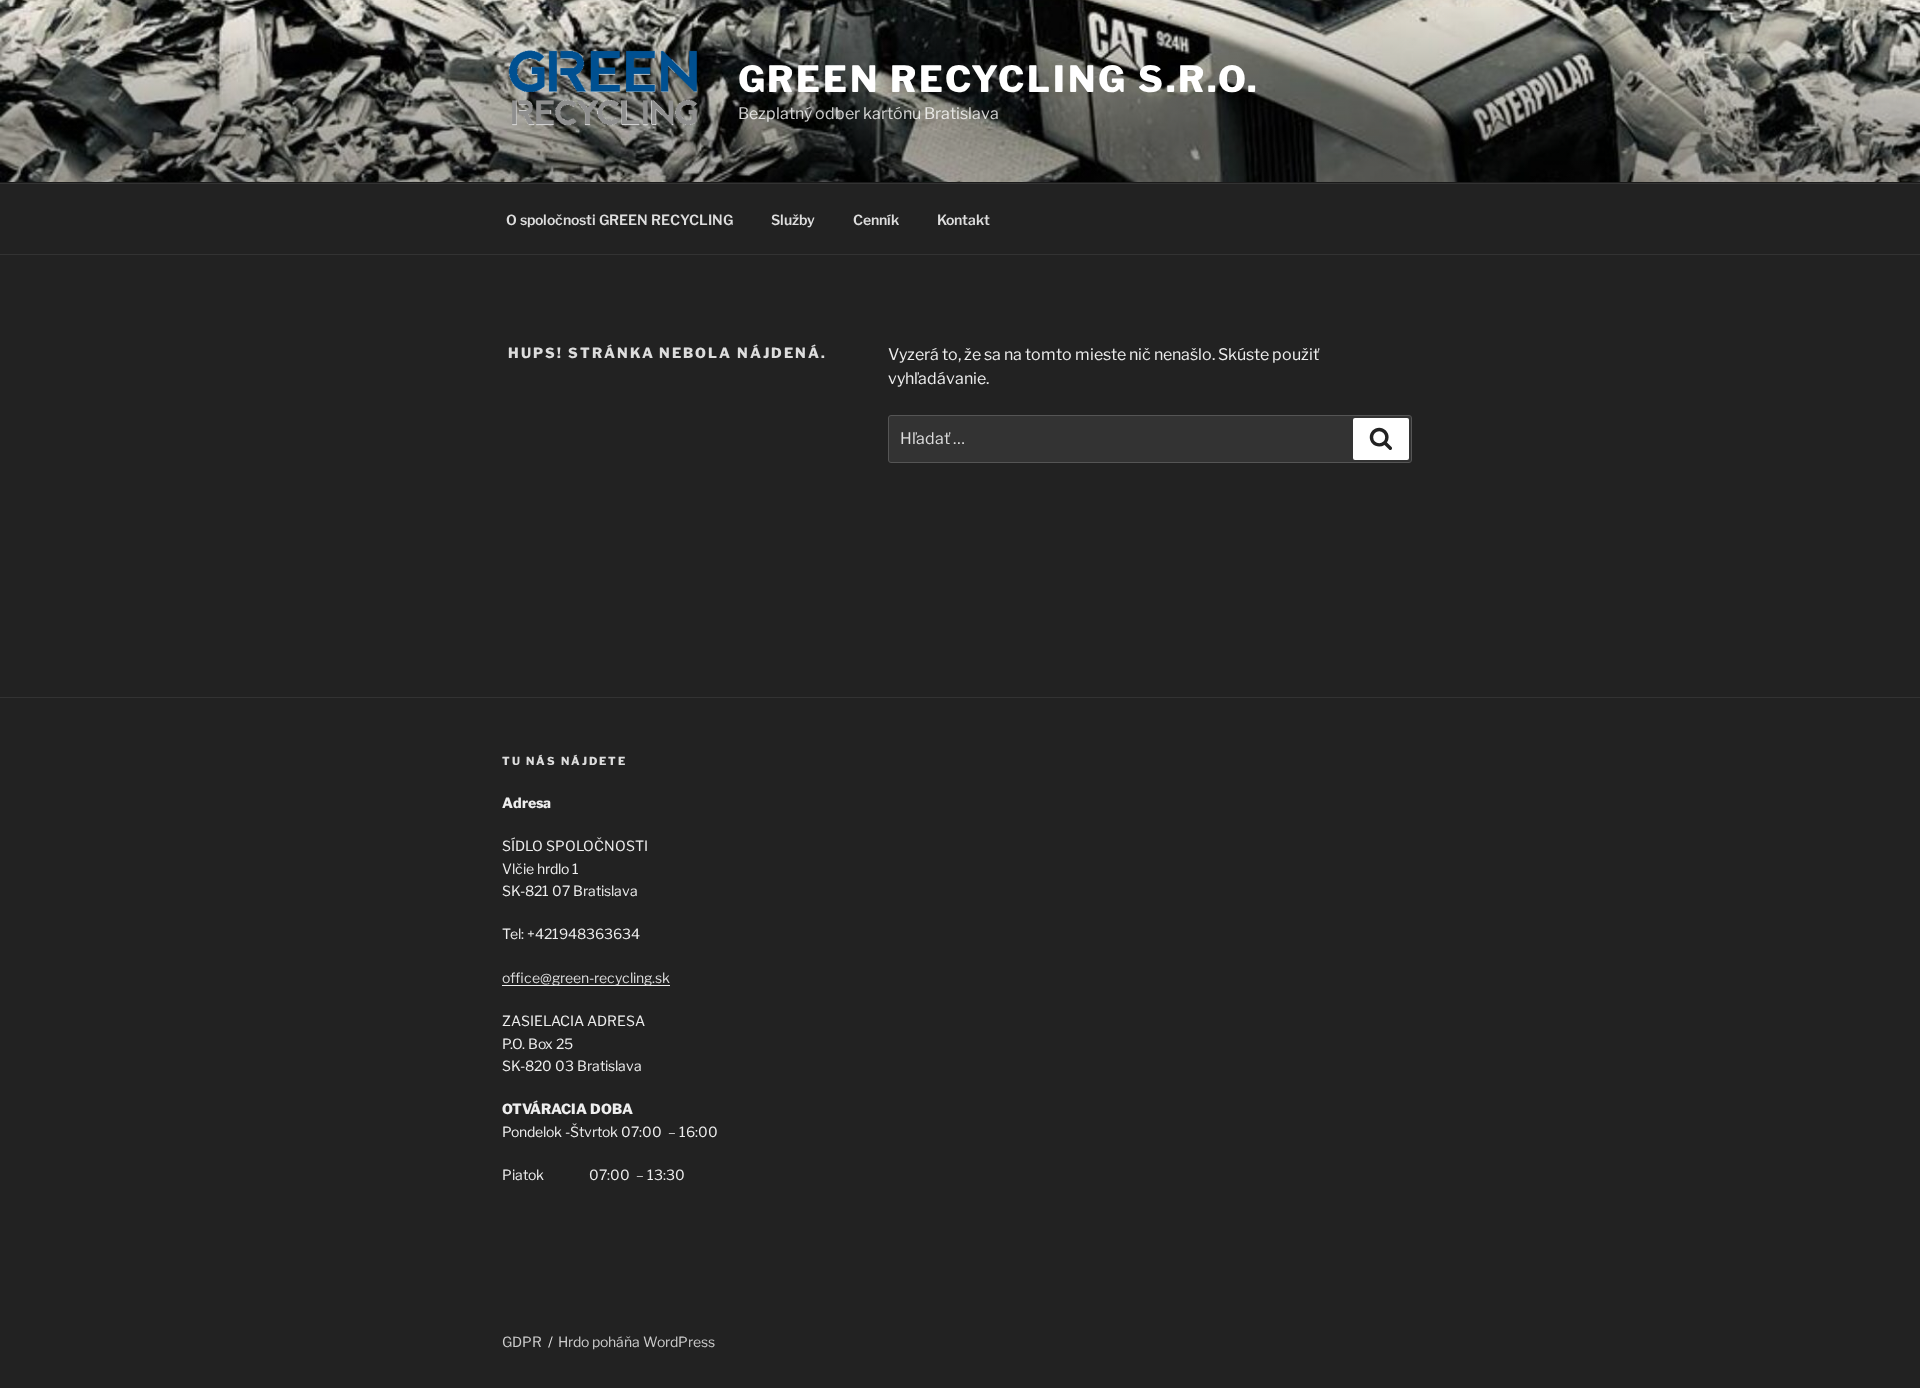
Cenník (876, 219)
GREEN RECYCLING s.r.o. (999, 79)
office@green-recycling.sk (586, 977)
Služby (793, 219)
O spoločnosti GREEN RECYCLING (619, 219)
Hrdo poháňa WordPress (636, 1341)
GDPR (522, 1341)
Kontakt (963, 219)
